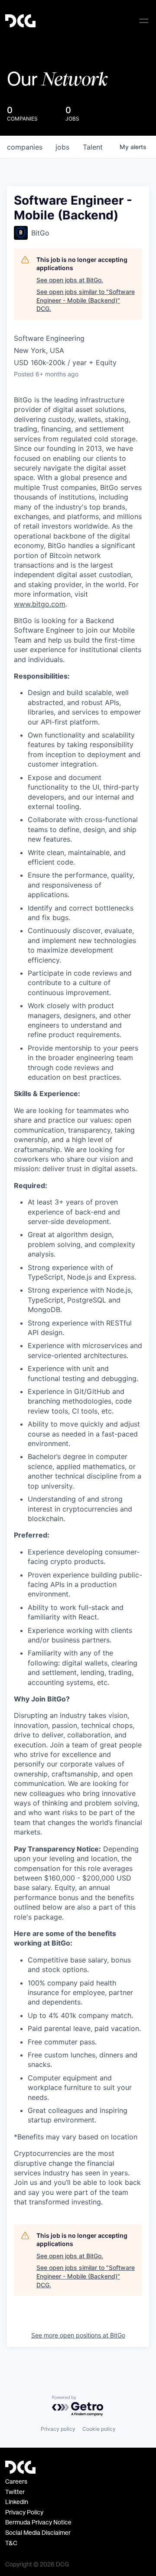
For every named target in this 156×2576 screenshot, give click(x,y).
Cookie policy (99, 2429)
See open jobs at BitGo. (70, 280)
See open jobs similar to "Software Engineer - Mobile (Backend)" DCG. (86, 300)
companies (25, 147)
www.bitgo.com (40, 604)
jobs (62, 147)
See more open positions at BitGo (78, 2335)
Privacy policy (58, 2429)
